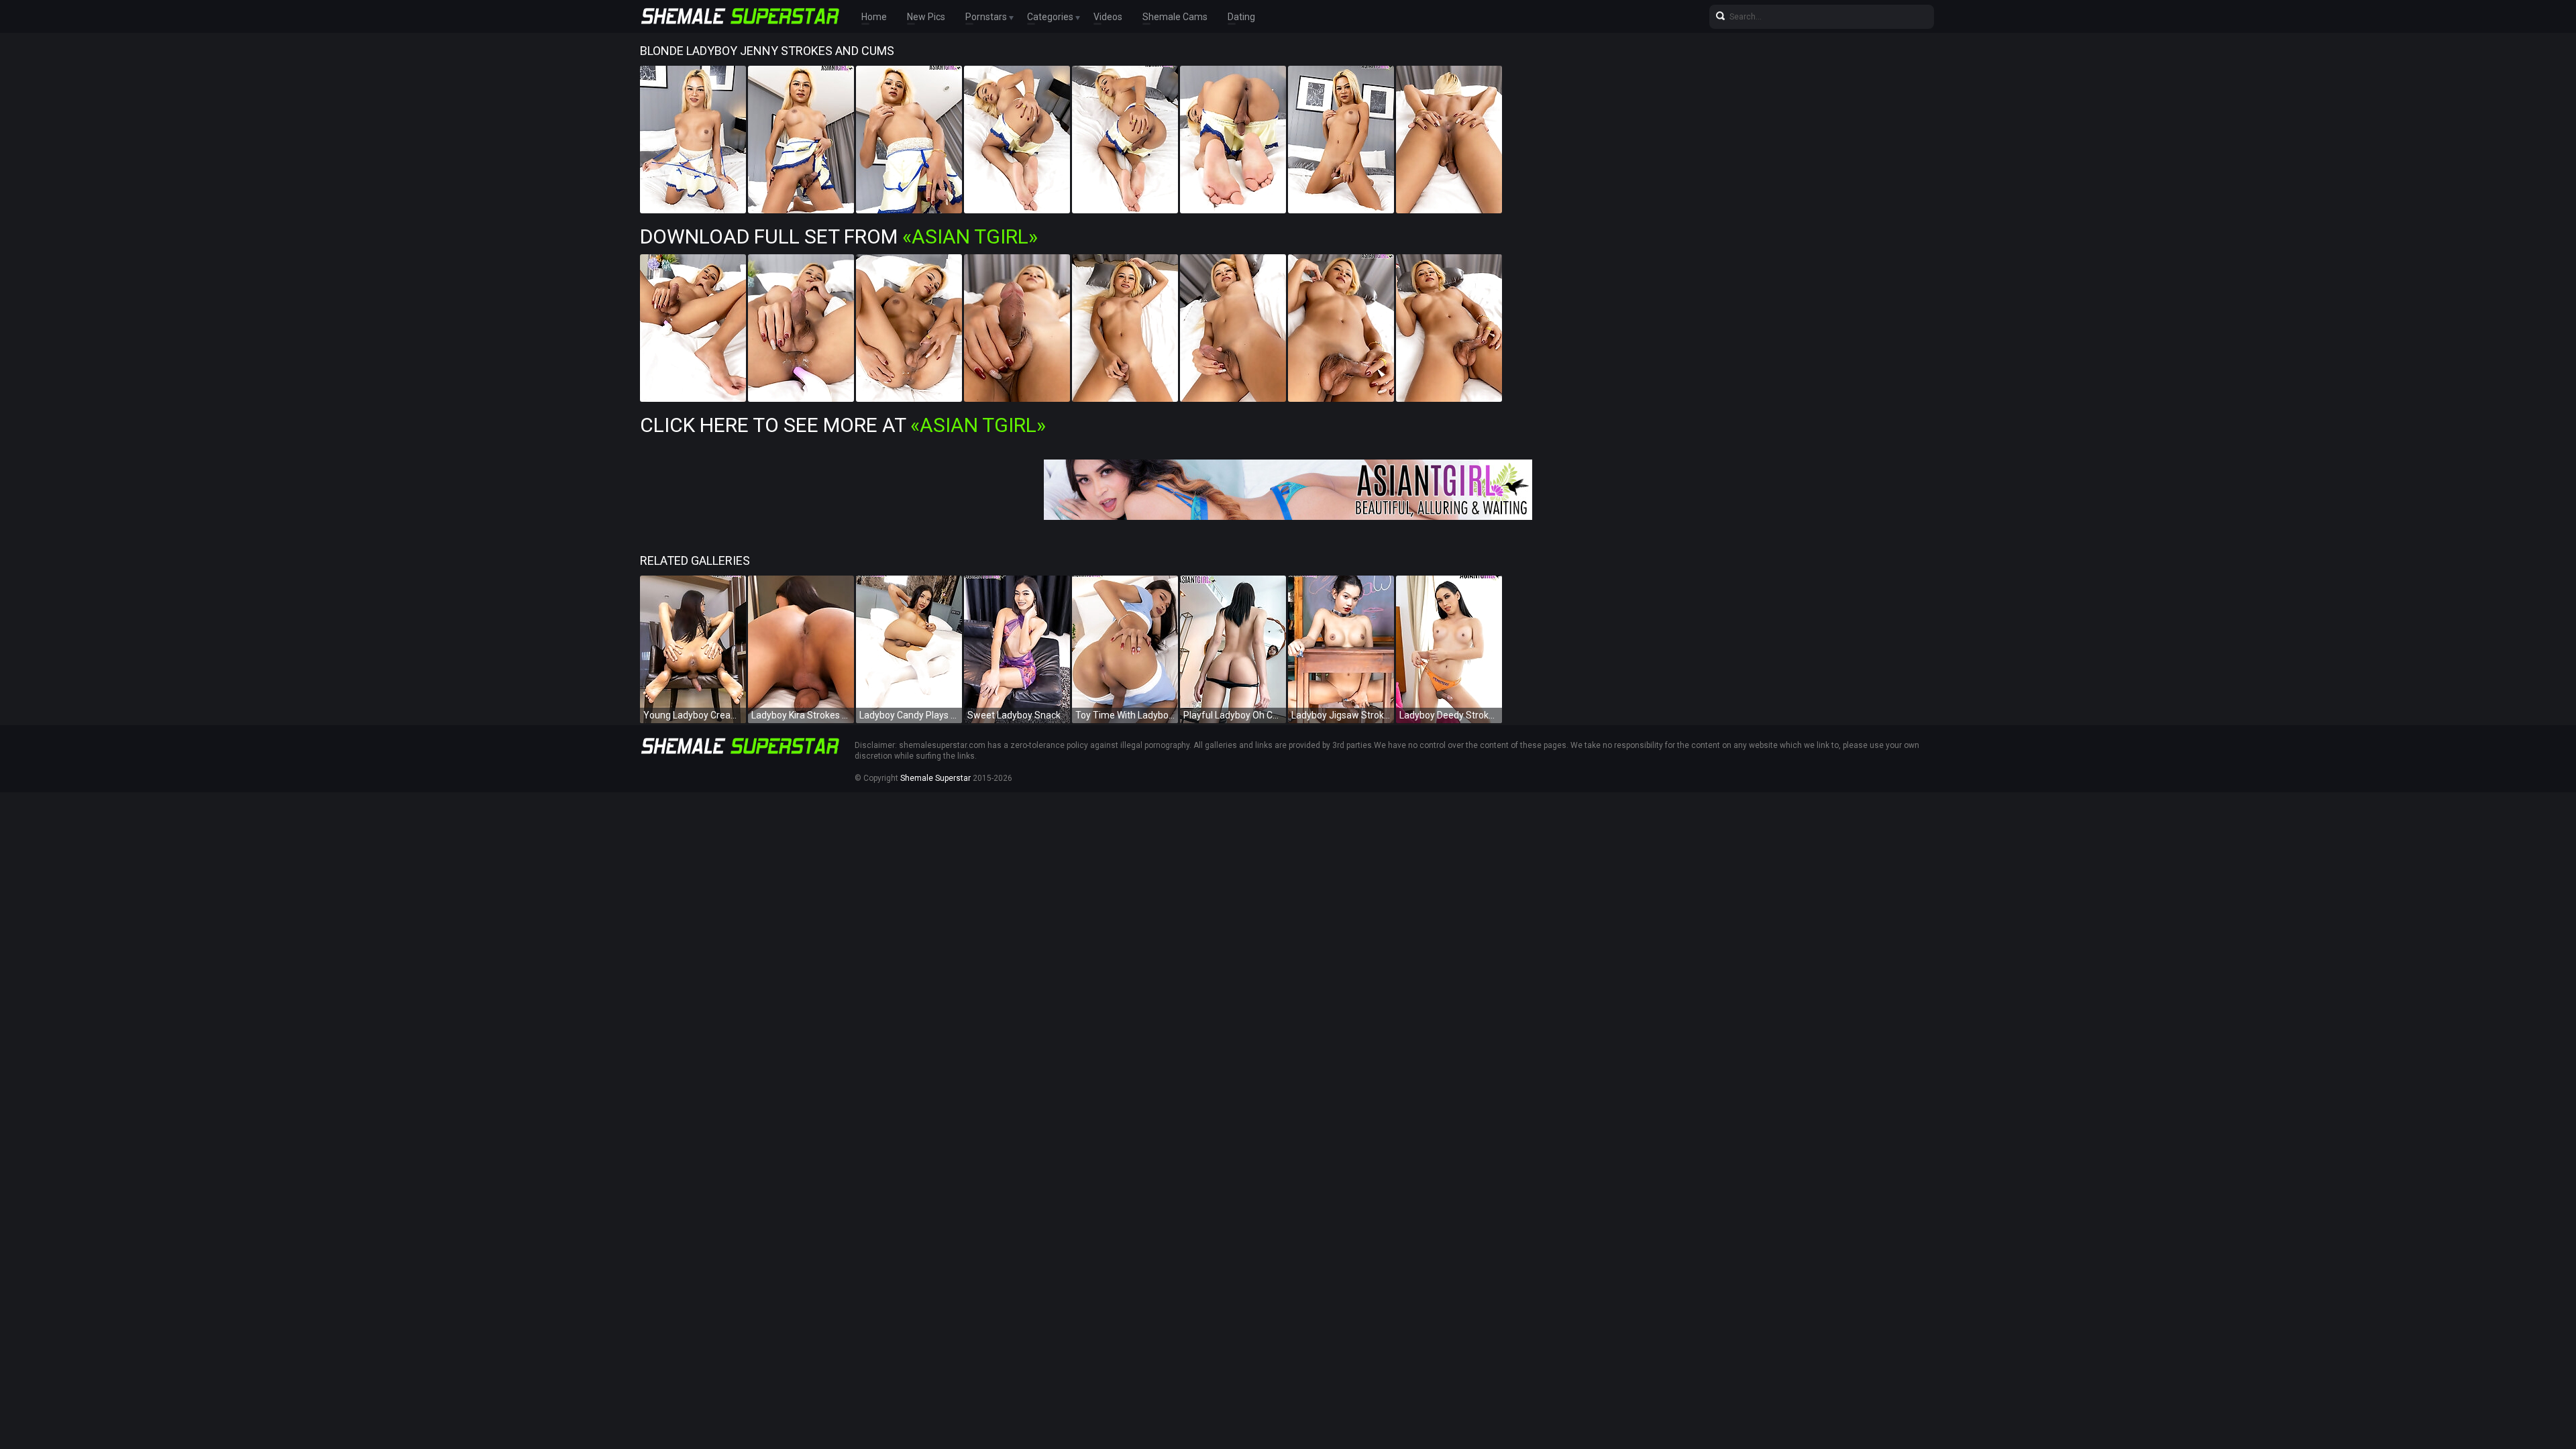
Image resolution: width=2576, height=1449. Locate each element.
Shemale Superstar (935, 778)
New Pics (926, 17)
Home (874, 17)
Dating (1241, 17)
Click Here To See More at (843, 425)
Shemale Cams (1175, 17)
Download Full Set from (839, 236)
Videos (1108, 17)
